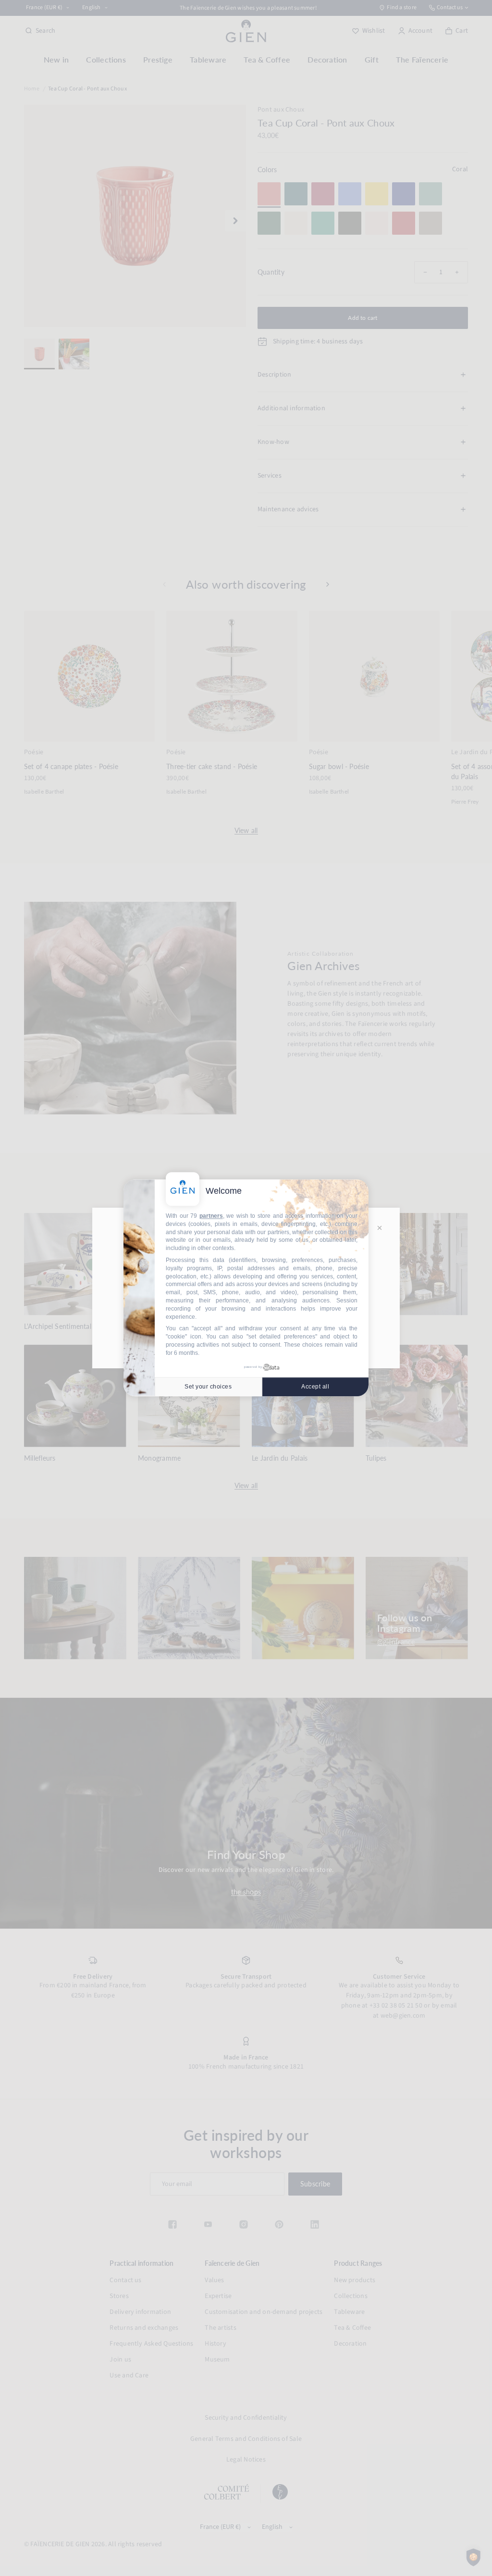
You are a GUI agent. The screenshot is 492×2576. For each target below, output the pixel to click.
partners (211, 1216)
